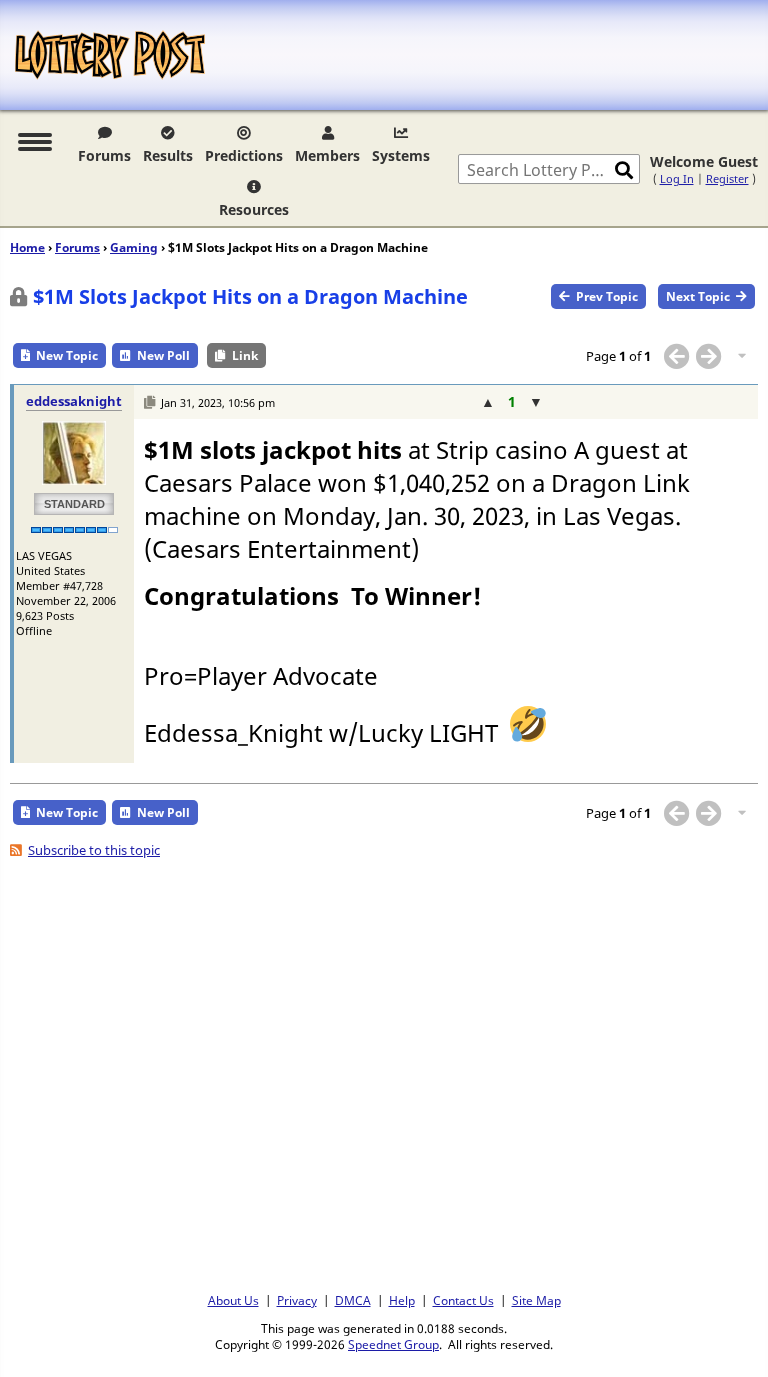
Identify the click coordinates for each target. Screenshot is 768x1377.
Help (402, 1300)
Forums (104, 155)
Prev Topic (607, 296)
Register (727, 178)
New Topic (67, 355)
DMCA (353, 1300)
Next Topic (698, 296)
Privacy (297, 1300)
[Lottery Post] (110, 55)
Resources (254, 209)
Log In (677, 178)
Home (27, 247)
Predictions (244, 155)
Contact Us (463, 1300)
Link (245, 355)
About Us (233, 1300)
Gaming (134, 247)
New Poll (163, 355)
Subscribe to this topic (94, 850)
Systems (401, 155)
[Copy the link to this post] (149, 402)
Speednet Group (393, 1344)
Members (327, 155)
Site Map (536, 1300)
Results (168, 155)
